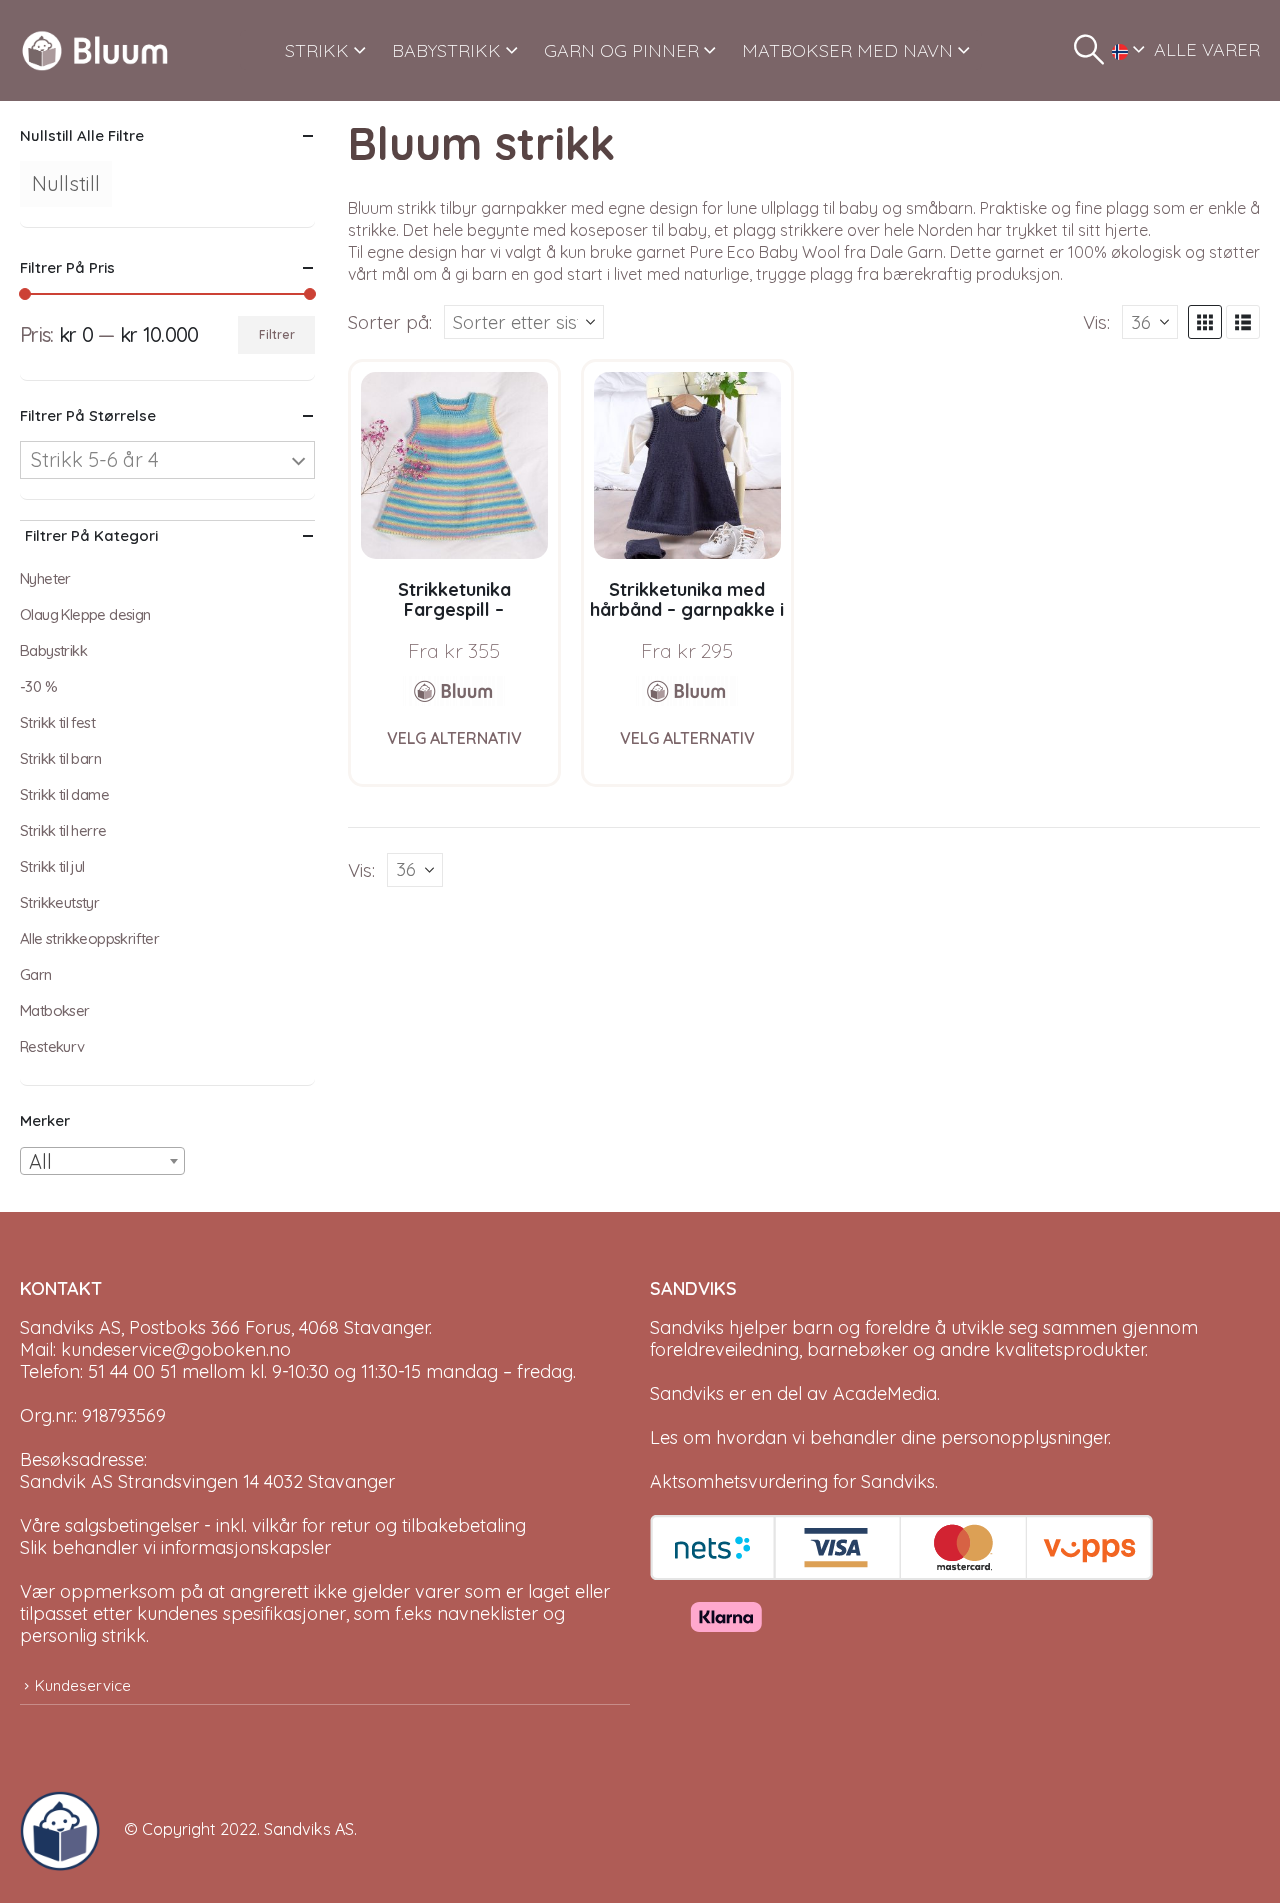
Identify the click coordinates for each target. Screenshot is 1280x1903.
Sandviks (687, 1327)
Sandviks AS (309, 1829)
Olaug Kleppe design (85, 614)
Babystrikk (53, 650)
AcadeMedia (885, 1393)
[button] (1089, 50)
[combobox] (102, 1161)
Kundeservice (83, 1685)
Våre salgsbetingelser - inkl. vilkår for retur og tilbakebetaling (273, 1525)
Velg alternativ (454, 738)
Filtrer (277, 334)
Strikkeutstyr (59, 902)
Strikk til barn (60, 758)
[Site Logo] (95, 50)
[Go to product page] (454, 465)
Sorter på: (390, 322)
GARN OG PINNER (621, 50)
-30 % (38, 686)
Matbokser (55, 1010)
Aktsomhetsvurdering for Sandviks (792, 1481)
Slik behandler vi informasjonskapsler (175, 1547)
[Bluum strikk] (454, 691)
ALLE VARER (1207, 49)
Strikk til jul (52, 866)
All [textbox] (40, 1161)
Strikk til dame (64, 794)
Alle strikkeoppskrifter (89, 938)
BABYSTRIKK (446, 50)
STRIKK (317, 50)
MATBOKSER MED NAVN (847, 50)
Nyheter (45, 578)
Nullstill (66, 183)
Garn (36, 974)
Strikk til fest (57, 722)
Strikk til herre (63, 830)
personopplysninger (1024, 1437)
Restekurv (52, 1046)
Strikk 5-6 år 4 (95, 459)
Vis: (1096, 322)
